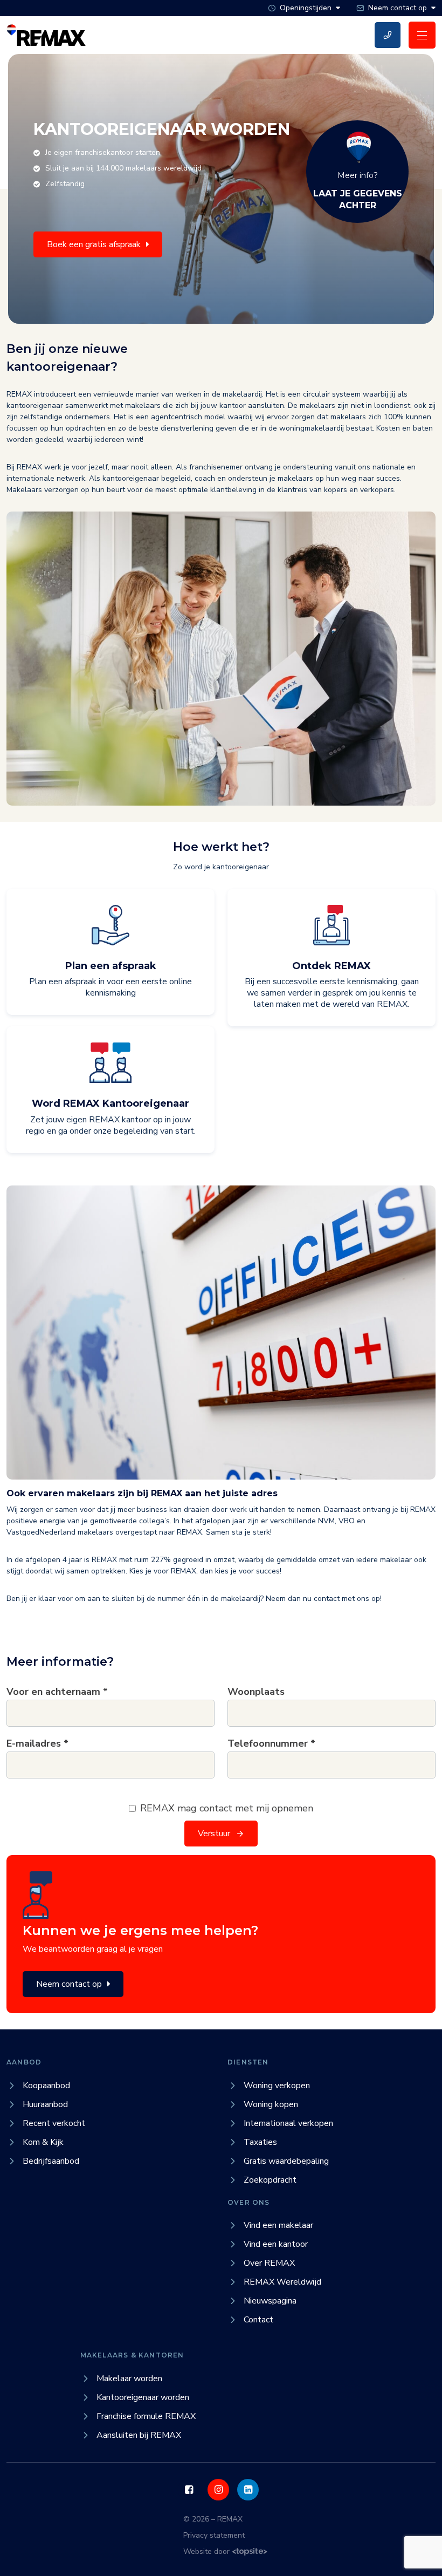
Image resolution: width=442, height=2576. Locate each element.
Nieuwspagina (270, 2301)
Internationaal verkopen (288, 2123)
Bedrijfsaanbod (51, 2161)
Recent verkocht (54, 2123)
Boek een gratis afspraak (94, 244)
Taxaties (260, 2142)
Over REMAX (269, 2263)
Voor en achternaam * (57, 1692)
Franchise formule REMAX (146, 2416)
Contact (258, 2320)
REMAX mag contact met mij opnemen (227, 1808)
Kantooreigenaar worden (143, 2397)
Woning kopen (271, 2104)
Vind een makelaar (278, 2225)
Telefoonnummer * (271, 1743)
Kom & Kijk (43, 2142)
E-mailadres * (37, 1743)
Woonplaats (256, 1692)
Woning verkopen (277, 2086)
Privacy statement (214, 2535)
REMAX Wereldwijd (282, 2282)
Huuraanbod (45, 2104)
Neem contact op (69, 1984)
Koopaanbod (46, 2086)
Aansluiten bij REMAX (139, 2435)
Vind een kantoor (276, 2244)
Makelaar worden (129, 2379)
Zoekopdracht (270, 2180)
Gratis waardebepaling (286, 2161)
